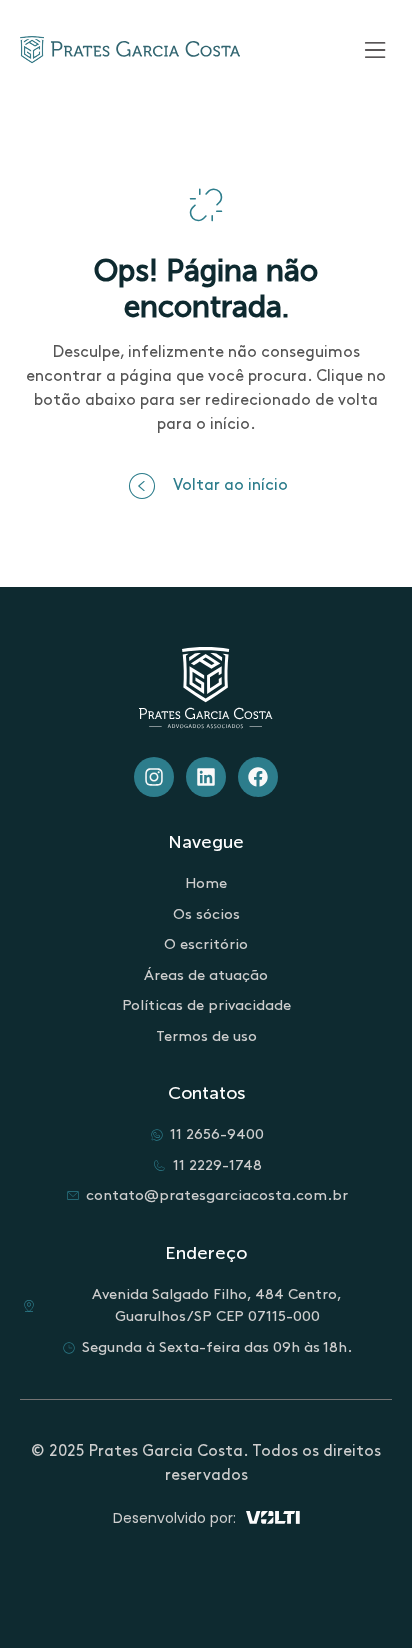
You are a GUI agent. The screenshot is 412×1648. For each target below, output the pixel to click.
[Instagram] (154, 777)
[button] (206, 486)
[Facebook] (258, 777)
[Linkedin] (206, 777)
